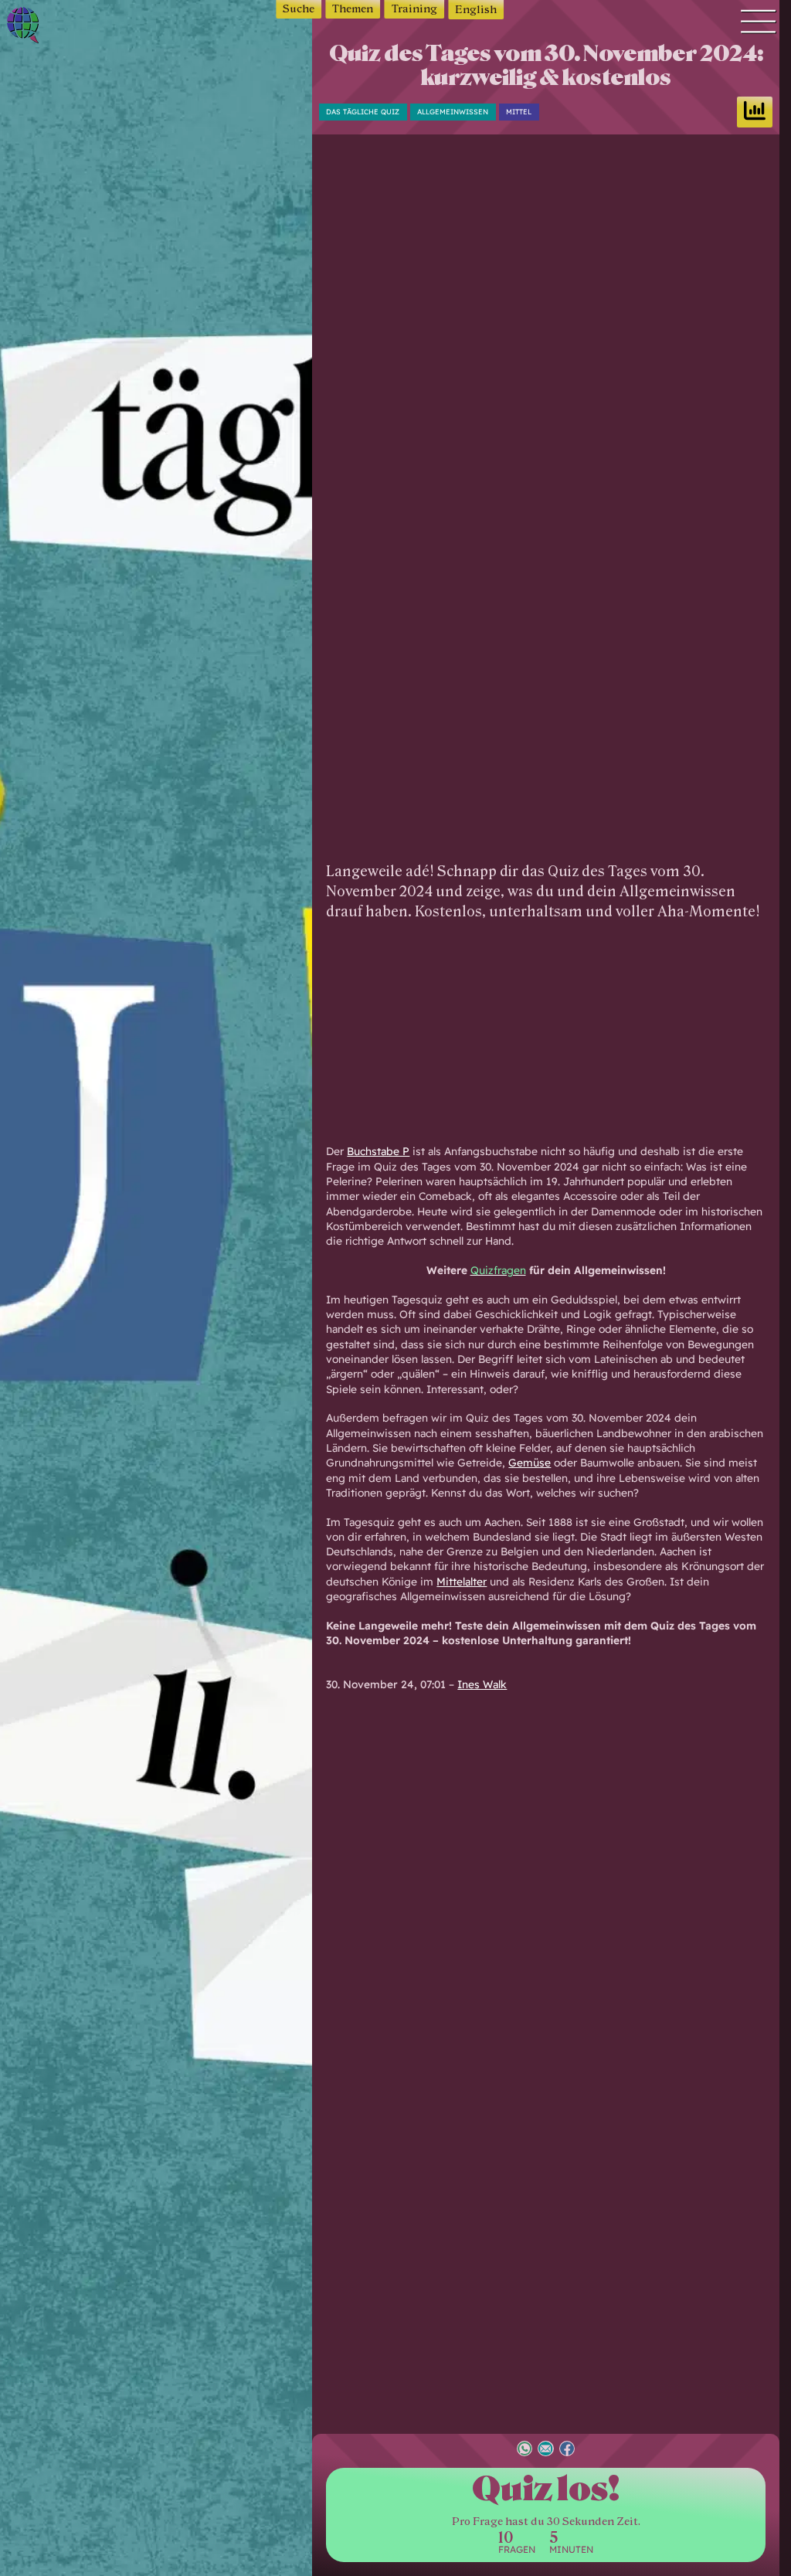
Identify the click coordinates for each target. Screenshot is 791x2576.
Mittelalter (462, 1581)
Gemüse (530, 1462)
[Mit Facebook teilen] (567, 2450)
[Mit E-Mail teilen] (545, 2450)
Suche (299, 9)
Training (414, 9)
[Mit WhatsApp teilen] (525, 2450)
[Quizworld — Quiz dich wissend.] (56, 27)
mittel (519, 112)
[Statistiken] (755, 112)
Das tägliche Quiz (363, 112)
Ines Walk (482, 1684)
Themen (353, 9)
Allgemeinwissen (453, 112)
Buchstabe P (378, 1151)
